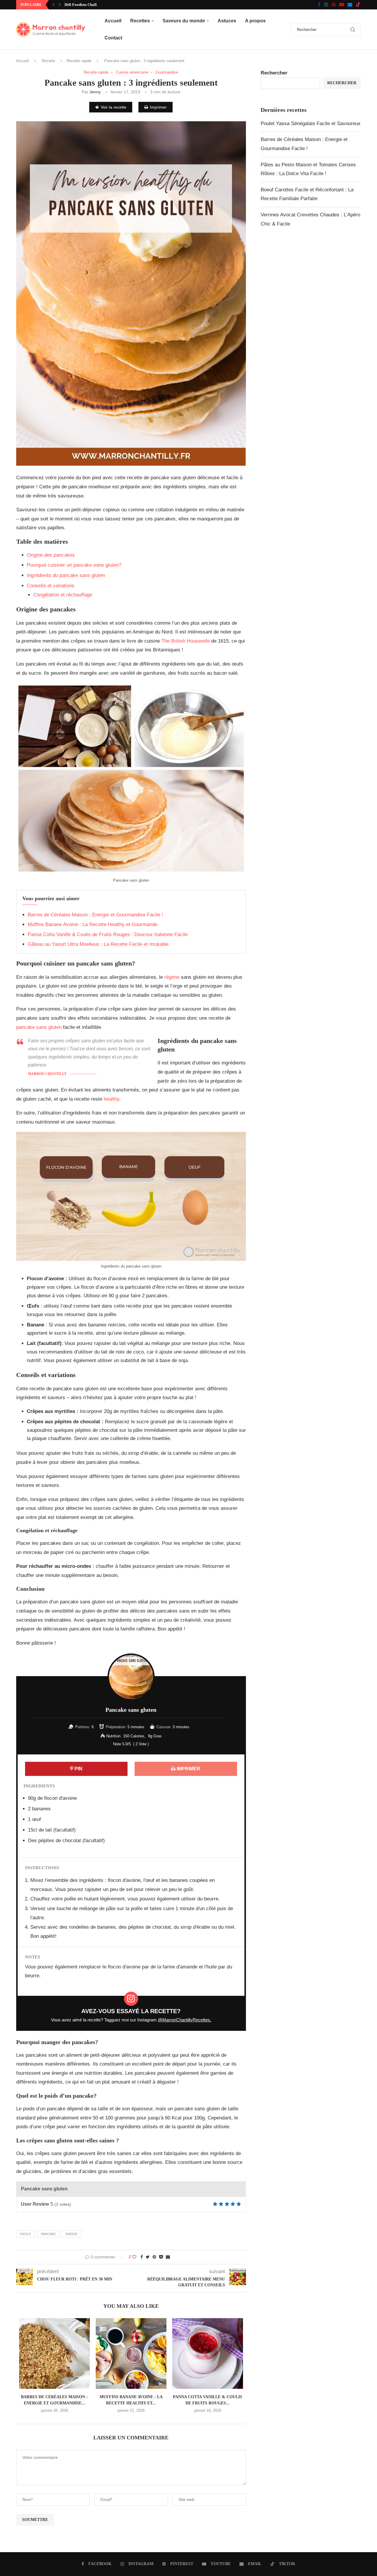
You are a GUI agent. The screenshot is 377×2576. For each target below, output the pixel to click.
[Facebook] (319, 5)
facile (25, 2234)
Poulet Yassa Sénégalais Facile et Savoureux (311, 123)
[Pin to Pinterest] (154, 2257)
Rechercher (274, 73)
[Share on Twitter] (148, 2257)
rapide (72, 2234)
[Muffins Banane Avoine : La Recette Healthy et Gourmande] (131, 2353)
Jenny (95, 92)
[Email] (350, 5)
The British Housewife (186, 641)
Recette (48, 61)
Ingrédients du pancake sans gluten (66, 575)
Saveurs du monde (184, 21)
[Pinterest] (334, 5)
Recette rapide (79, 61)
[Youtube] (342, 5)
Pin (78, 1769)
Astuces (227, 21)
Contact (113, 38)
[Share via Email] (168, 2257)
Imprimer (158, 107)
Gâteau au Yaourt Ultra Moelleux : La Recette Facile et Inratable (98, 944)
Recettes (140, 21)
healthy (111, 1099)
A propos (255, 21)
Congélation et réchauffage (63, 595)
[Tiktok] (358, 5)
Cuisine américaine (132, 72)
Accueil (113, 21)
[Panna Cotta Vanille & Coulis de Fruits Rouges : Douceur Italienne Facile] (208, 2353)
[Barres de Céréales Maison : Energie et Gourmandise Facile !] (54, 2353)
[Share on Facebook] (142, 2257)
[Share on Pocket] (161, 2257)
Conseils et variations (51, 586)
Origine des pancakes (51, 555)
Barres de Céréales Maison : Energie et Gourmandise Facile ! (95, 915)
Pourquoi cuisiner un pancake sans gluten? (74, 565)
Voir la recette (114, 107)
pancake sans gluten (39, 1027)
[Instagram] (326, 5)
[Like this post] (134, 2257)
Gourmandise (167, 72)
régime (173, 977)
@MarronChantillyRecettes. (185, 2020)
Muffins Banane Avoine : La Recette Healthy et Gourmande (92, 924)
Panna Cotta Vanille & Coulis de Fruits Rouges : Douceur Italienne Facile (108, 934)
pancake (48, 2234)
